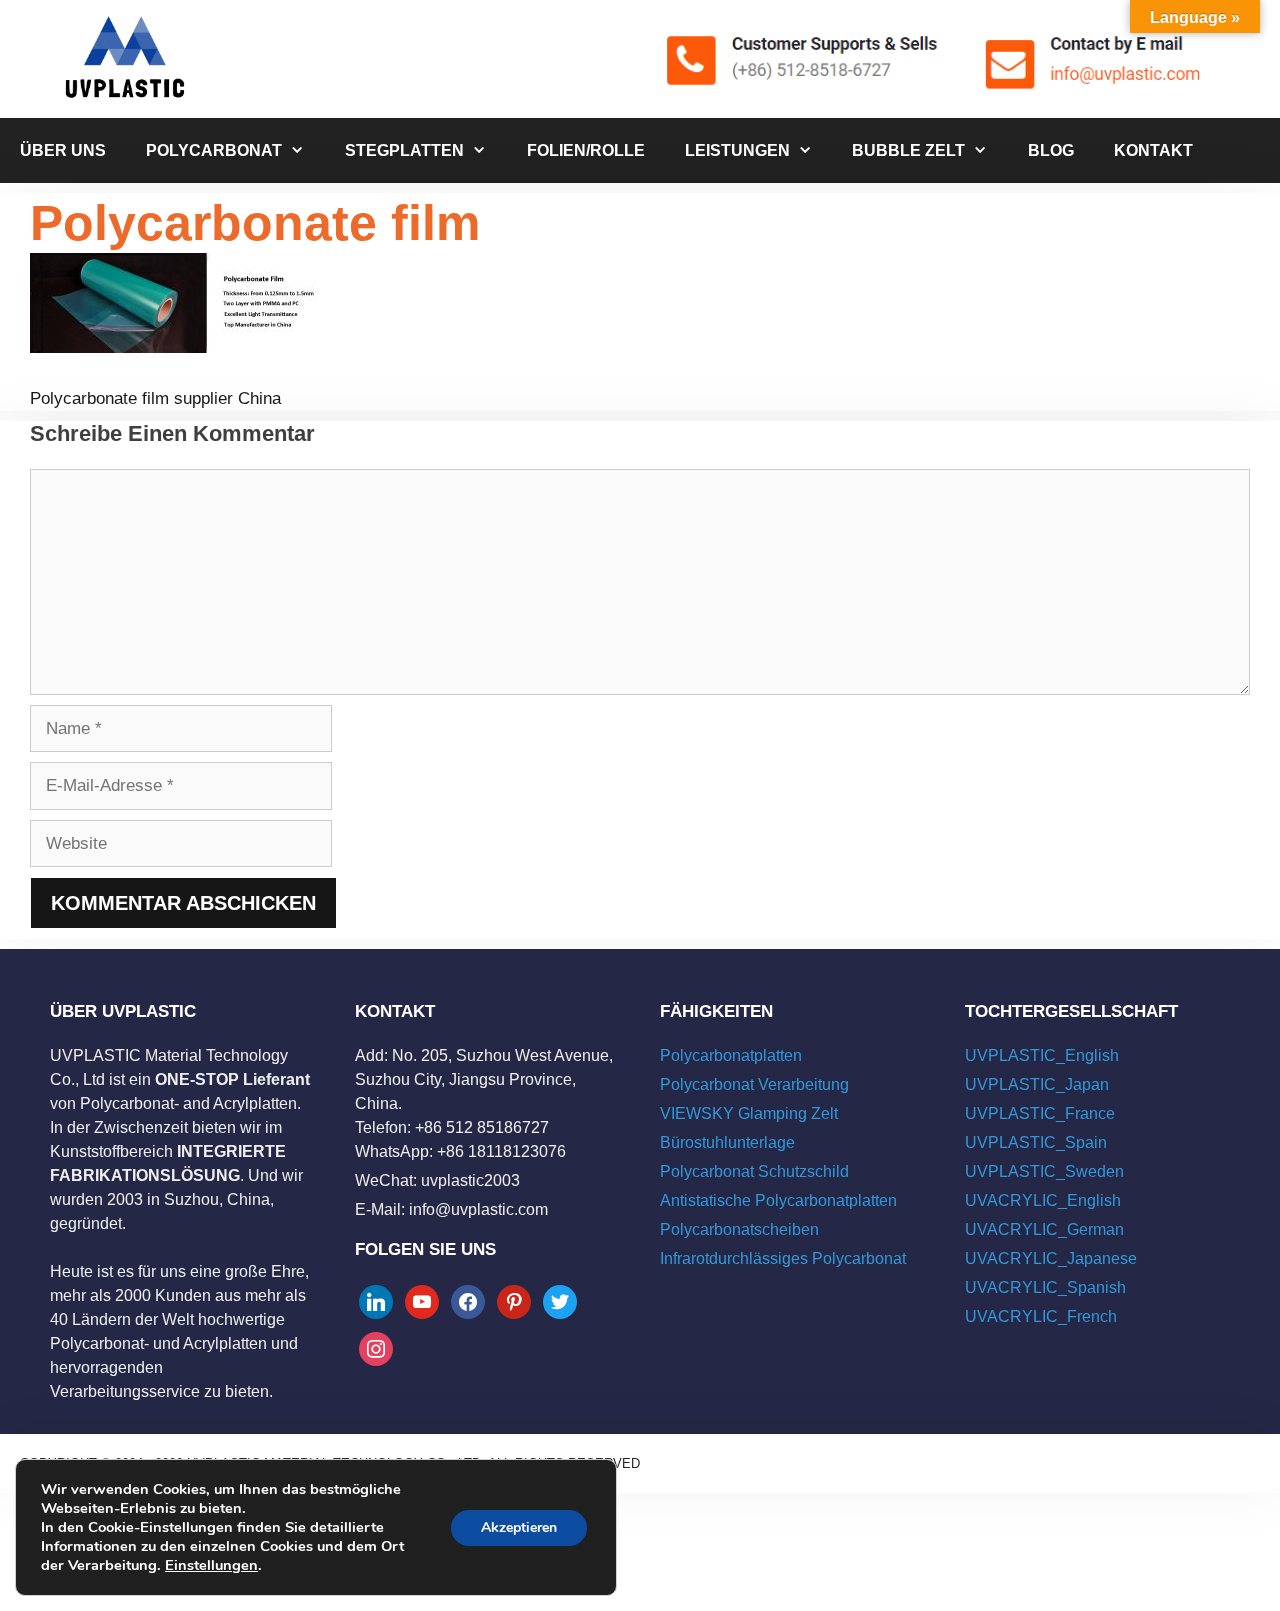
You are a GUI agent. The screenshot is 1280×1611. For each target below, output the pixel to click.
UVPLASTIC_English (1042, 1055)
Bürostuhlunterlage (727, 1142)
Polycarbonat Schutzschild (754, 1171)
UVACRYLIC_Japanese (1051, 1258)
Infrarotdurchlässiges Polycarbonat (783, 1258)
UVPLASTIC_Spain (1036, 1142)
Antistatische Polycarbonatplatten (778, 1200)
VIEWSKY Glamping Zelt (749, 1113)
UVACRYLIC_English (1043, 1200)
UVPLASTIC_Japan (1037, 1084)
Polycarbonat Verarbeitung (754, 1084)
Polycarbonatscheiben (739, 1229)
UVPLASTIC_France (1040, 1113)
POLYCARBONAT (214, 150)
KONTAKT (1153, 150)
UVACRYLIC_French (1041, 1316)
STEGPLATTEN (404, 150)
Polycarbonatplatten (731, 1055)
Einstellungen (211, 1565)
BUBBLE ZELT (908, 150)
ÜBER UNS (63, 150)
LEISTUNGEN (737, 150)
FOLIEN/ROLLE (586, 150)
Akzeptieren (519, 1527)
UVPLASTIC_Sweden (1044, 1171)
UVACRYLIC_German (1044, 1229)
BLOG (1051, 150)
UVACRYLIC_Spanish (1045, 1287)
